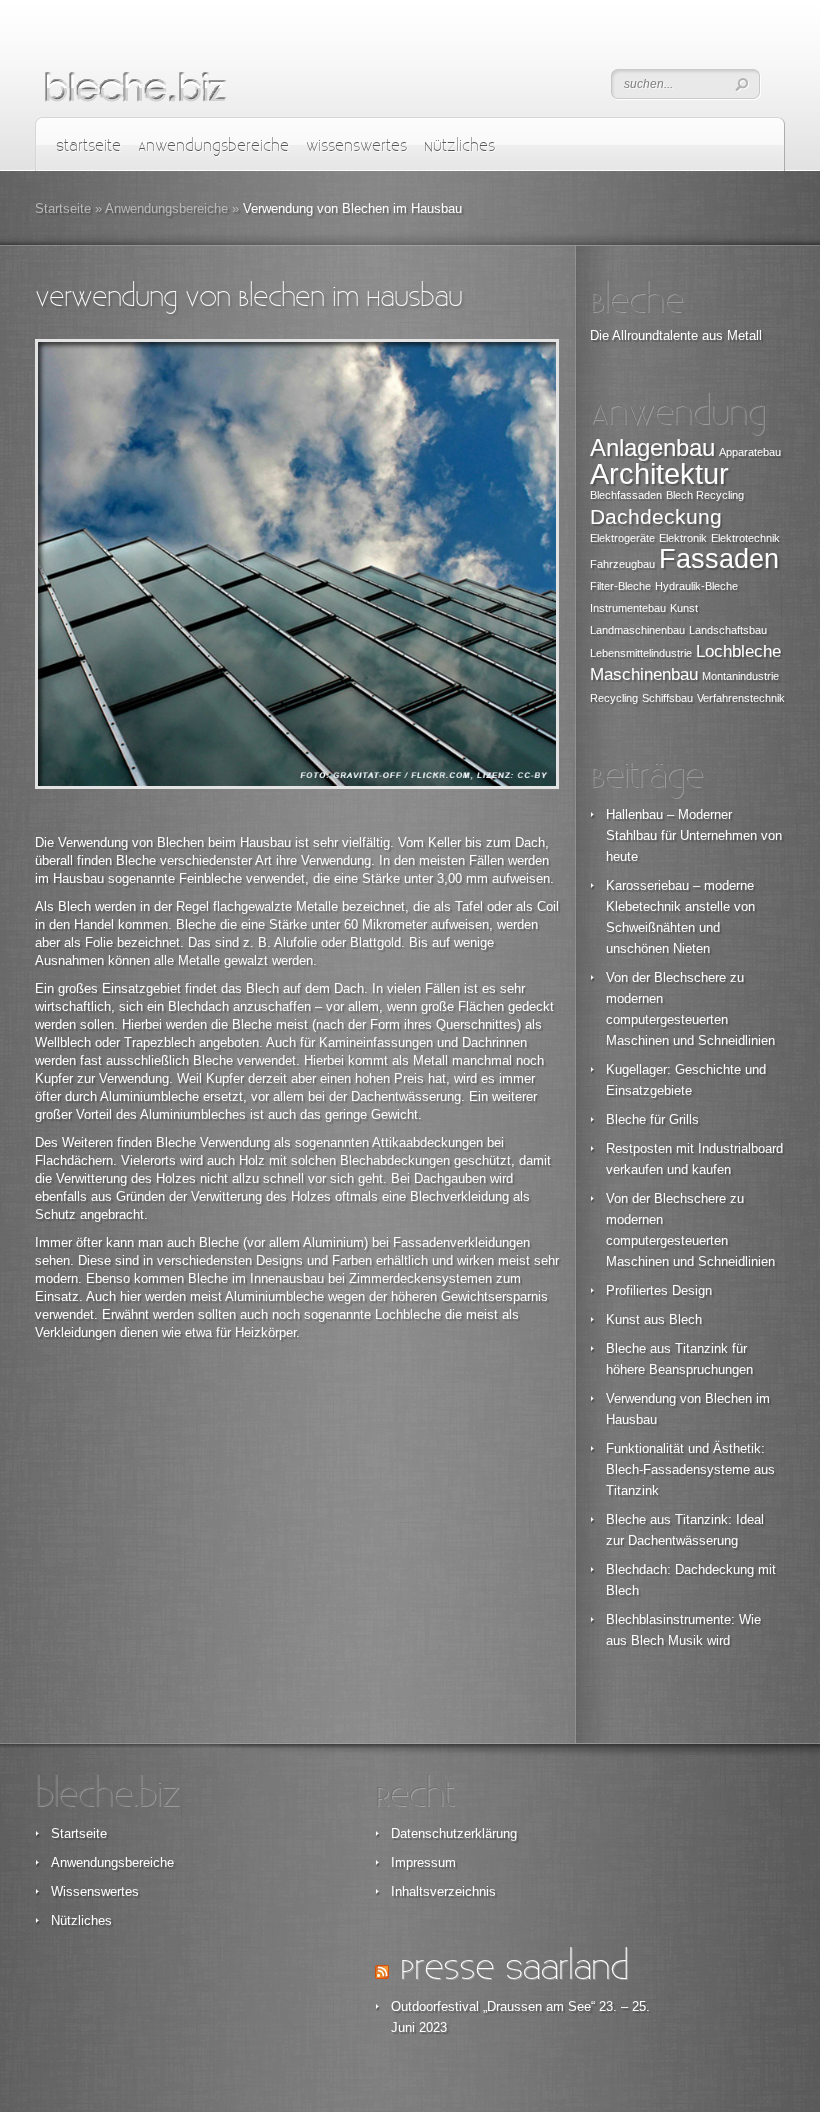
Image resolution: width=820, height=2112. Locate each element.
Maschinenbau (644, 674)
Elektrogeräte (622, 538)
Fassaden (719, 559)
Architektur (659, 473)
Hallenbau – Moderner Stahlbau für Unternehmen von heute (694, 835)
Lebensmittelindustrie (641, 653)
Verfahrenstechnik (741, 698)
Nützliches (459, 146)
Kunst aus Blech (654, 1319)
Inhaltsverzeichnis (443, 1891)
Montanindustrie (740, 676)
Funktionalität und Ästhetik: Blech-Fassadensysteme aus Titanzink (690, 1469)
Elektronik (683, 538)
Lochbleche (738, 651)
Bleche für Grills (652, 1119)
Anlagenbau (652, 447)
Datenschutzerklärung (454, 1833)
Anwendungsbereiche (213, 146)
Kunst (684, 608)
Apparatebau (750, 452)
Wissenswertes (356, 146)
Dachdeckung (656, 516)
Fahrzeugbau (622, 564)
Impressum (423, 1862)
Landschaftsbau (728, 630)
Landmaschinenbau (637, 630)
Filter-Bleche (620, 586)
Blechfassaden (626, 495)
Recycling (614, 698)
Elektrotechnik (745, 538)
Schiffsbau (667, 698)
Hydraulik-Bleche (696, 586)
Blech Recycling (705, 495)
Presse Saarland (514, 1968)
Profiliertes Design (659, 1290)
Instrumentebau (628, 608)
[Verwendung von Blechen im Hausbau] (297, 564)
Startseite (88, 146)
